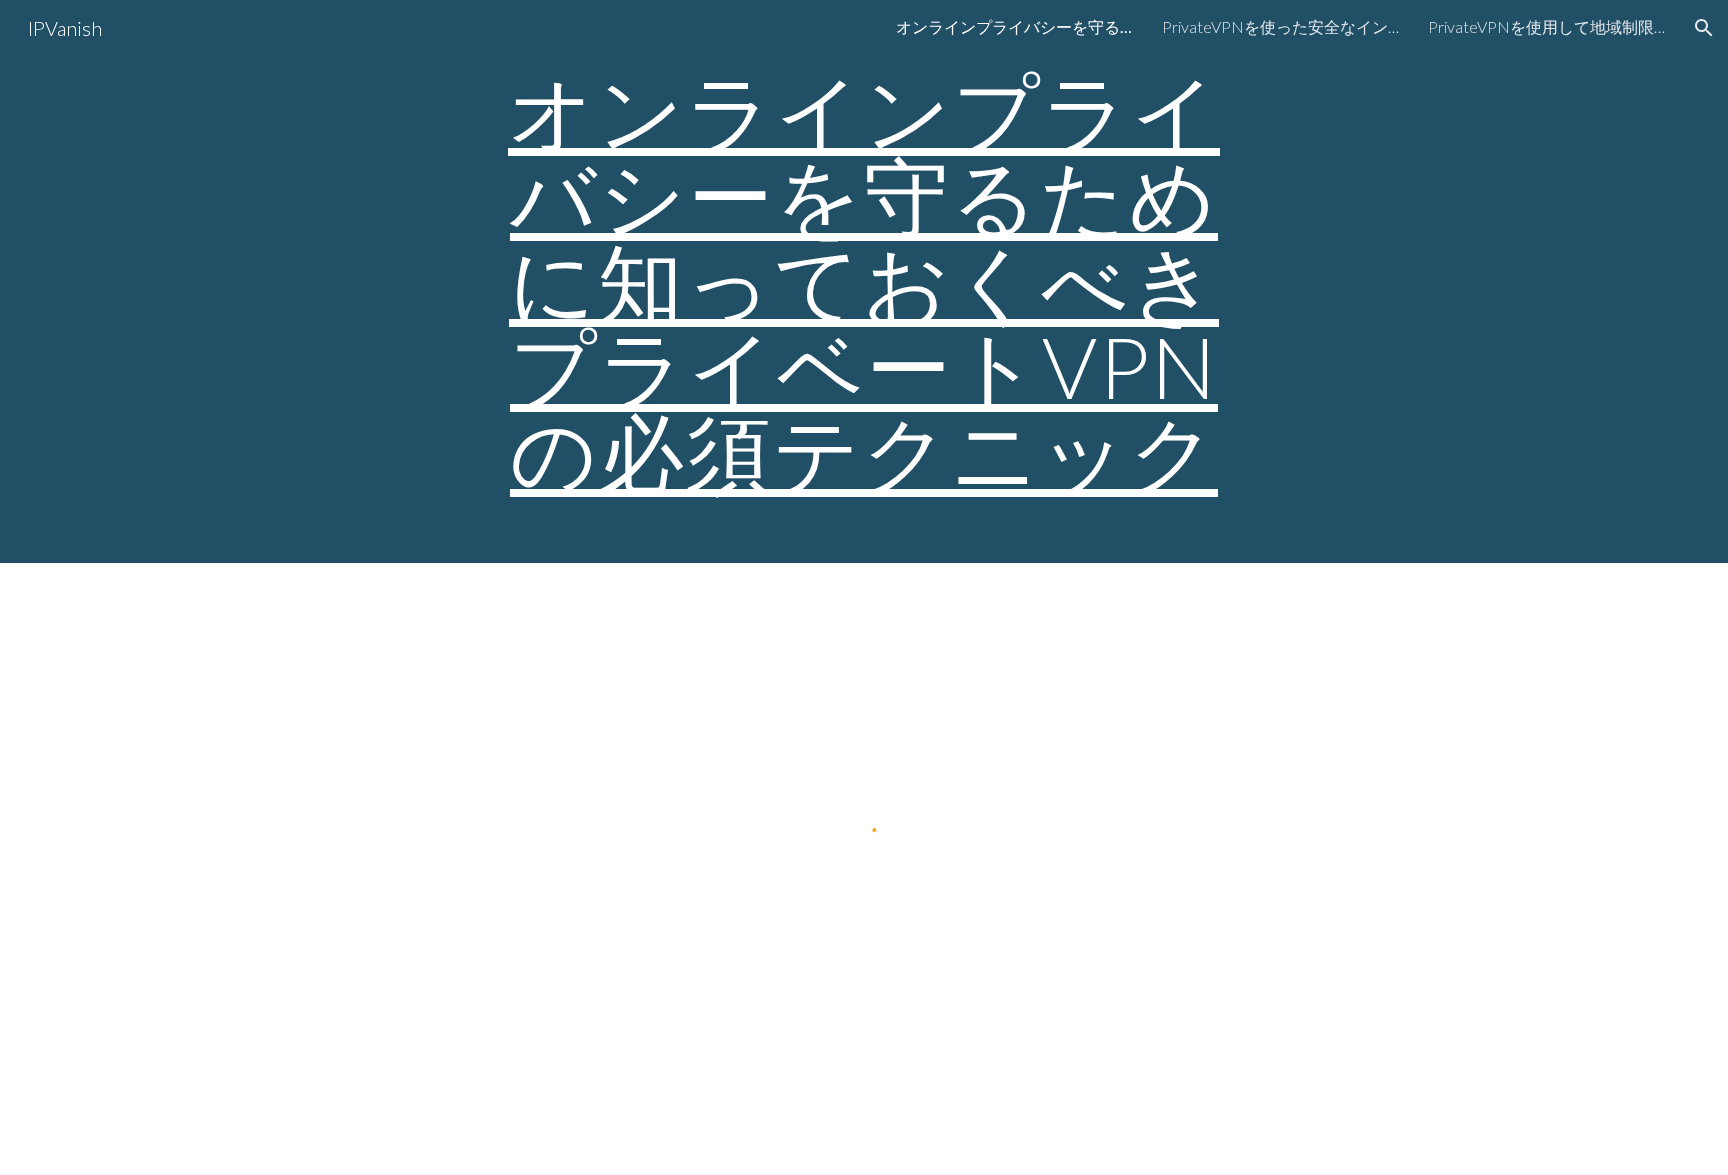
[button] (1704, 28)
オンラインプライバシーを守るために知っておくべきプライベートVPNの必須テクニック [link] (1016, 26)
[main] (864, 281)
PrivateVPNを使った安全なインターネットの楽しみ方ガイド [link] (1282, 26)
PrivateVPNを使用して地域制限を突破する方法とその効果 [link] (1548, 26)
